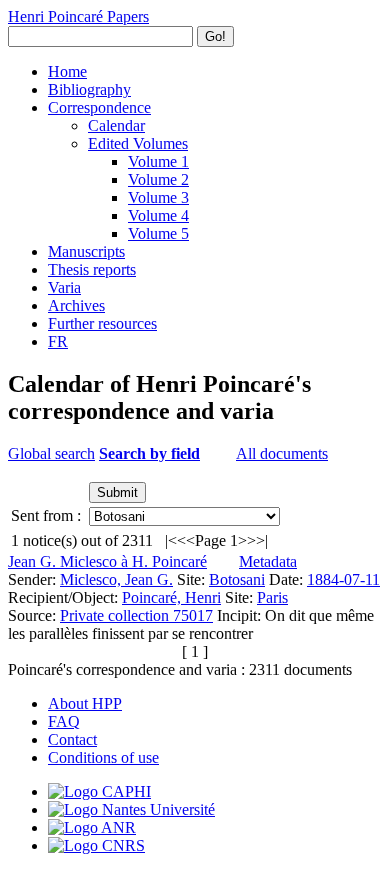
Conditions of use (103, 757)
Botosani (237, 579)
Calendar (116, 125)
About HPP (85, 703)
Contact (72, 739)
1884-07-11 (343, 579)
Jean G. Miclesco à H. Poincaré (107, 561)
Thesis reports (92, 269)
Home (67, 71)
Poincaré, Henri (171, 597)
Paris (272, 597)
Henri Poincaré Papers (78, 16)
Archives (76, 305)
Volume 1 (158, 161)
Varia (64, 287)
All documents (282, 453)
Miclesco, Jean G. (116, 579)
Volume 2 (158, 179)
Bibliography (89, 89)
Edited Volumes (138, 143)
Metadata (268, 561)
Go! (215, 36)
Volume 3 (158, 197)
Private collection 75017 (136, 615)
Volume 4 (158, 215)
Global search (51, 453)
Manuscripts (86, 251)
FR (58, 341)
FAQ (64, 721)
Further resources (102, 323)
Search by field (149, 453)
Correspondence (99, 107)
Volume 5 (158, 233)
